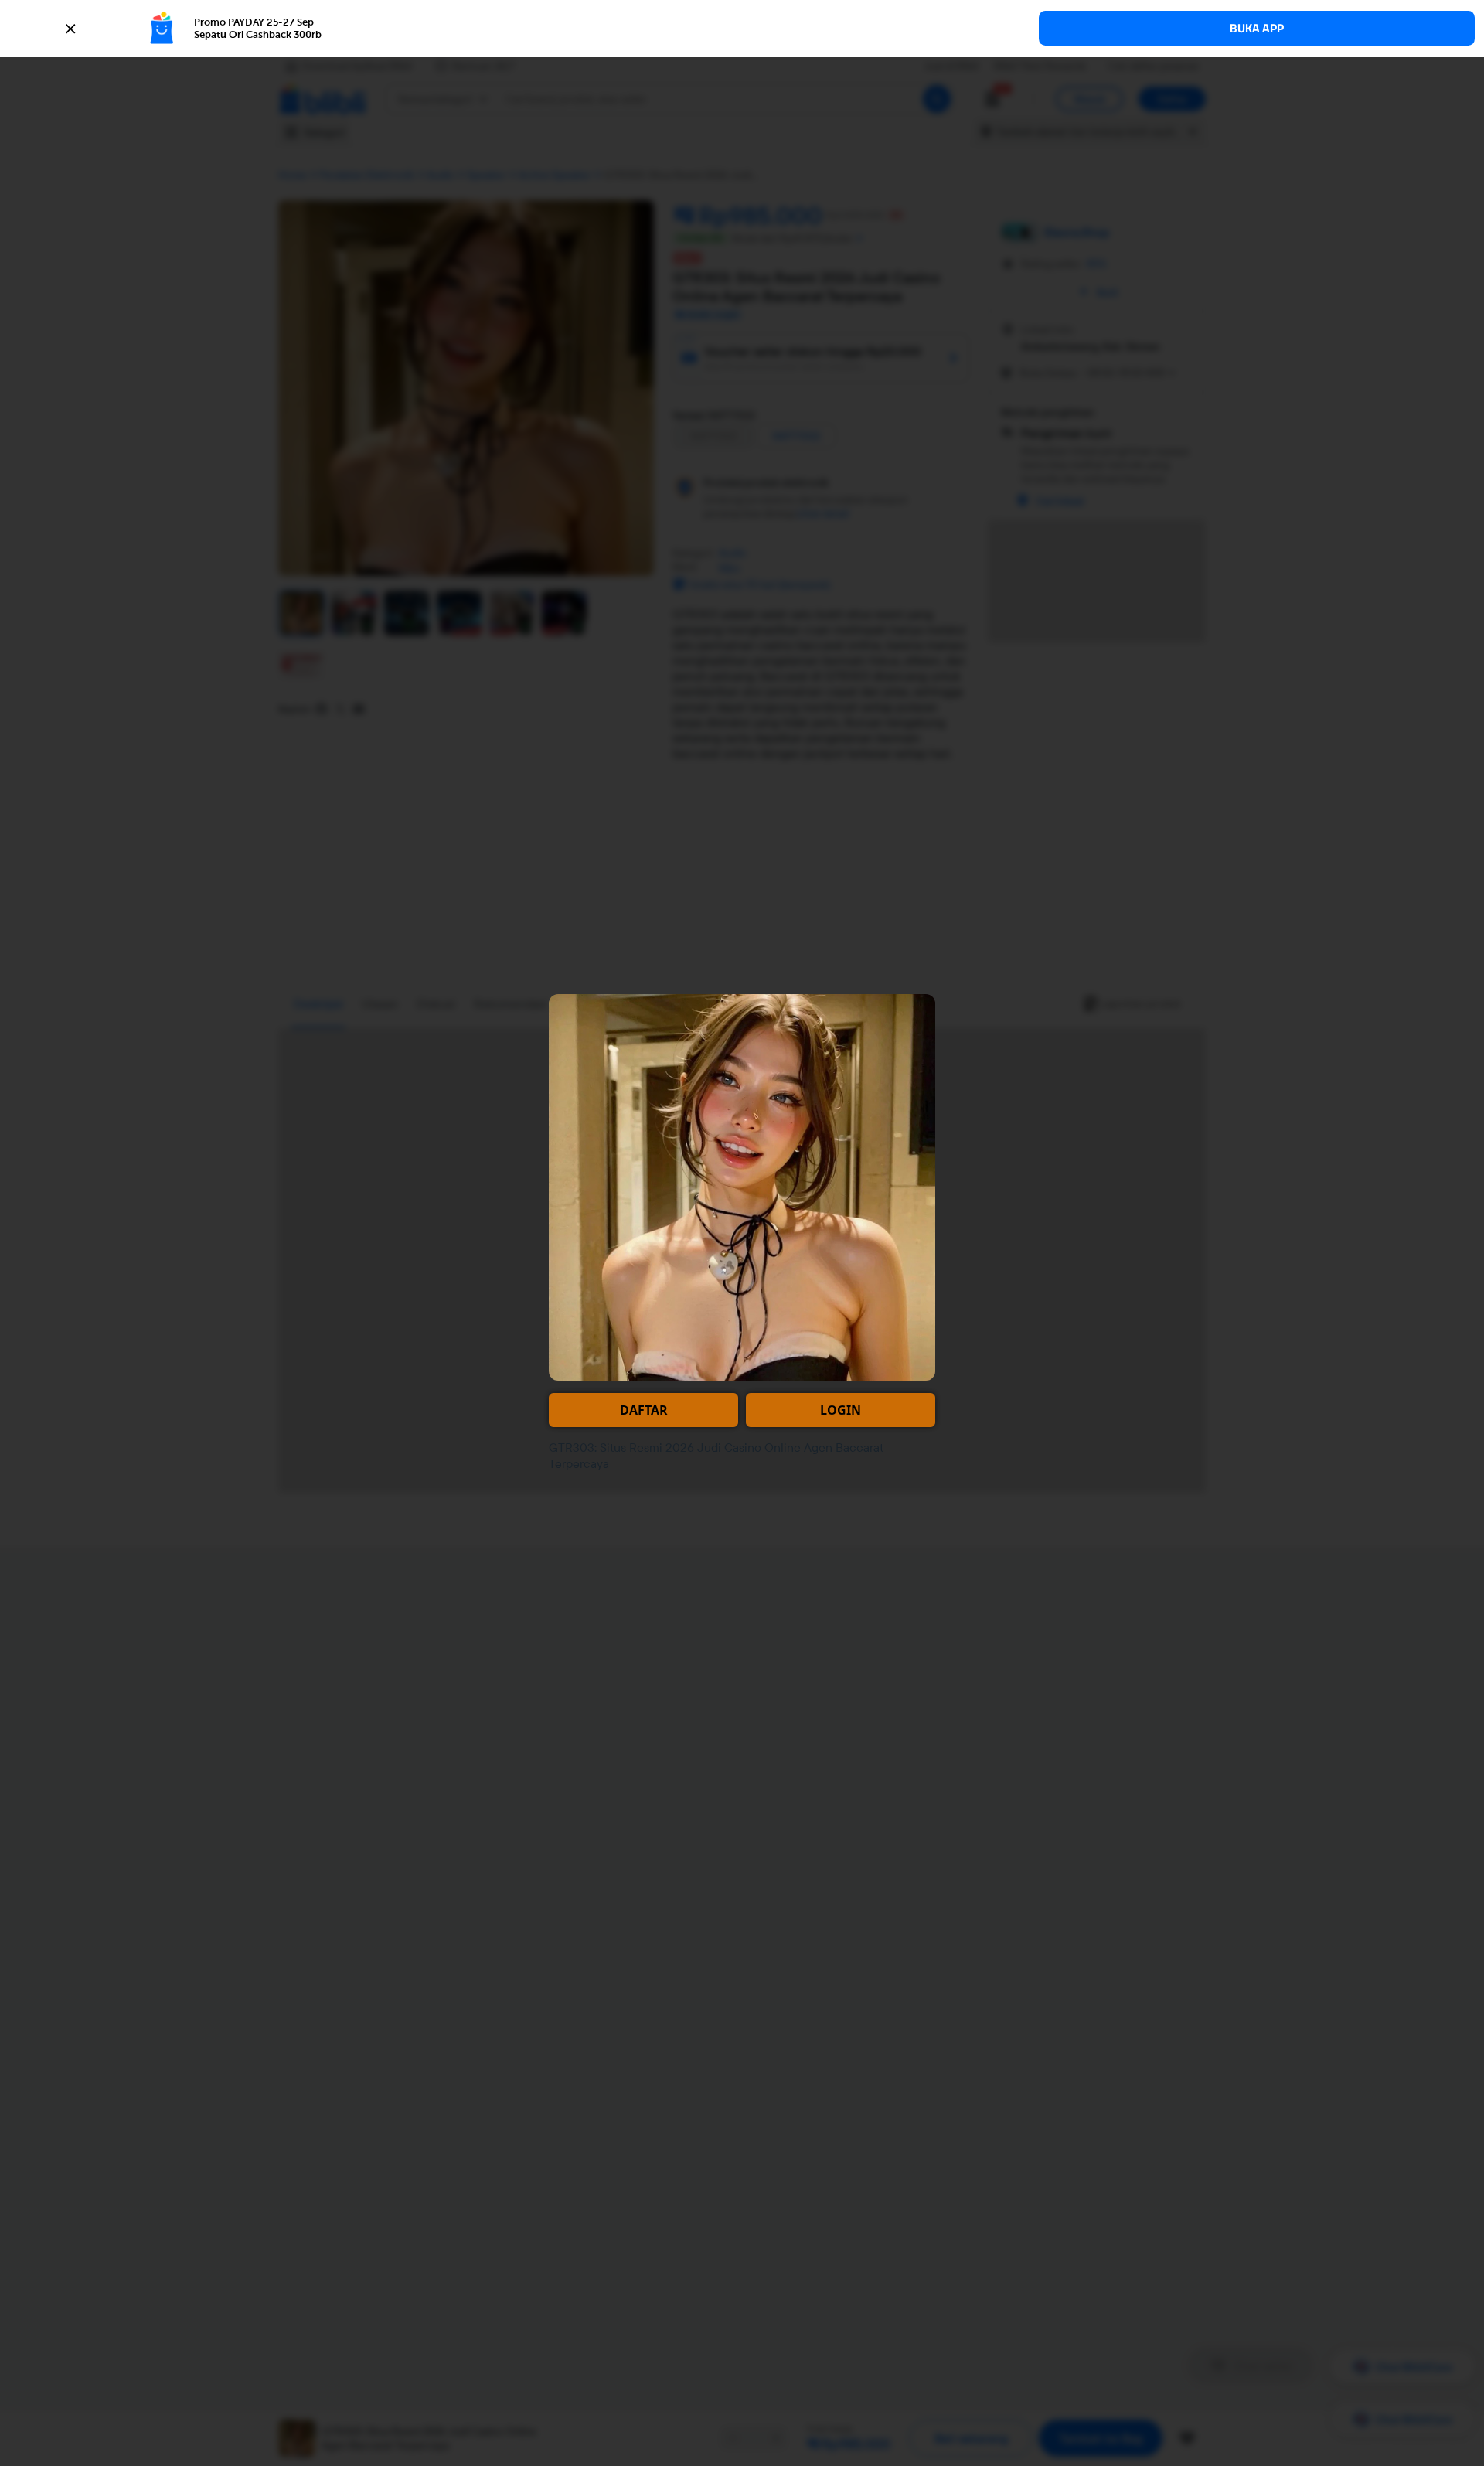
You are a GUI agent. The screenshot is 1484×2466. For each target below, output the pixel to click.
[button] (742, 29)
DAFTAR (644, 1410)
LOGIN (841, 1410)
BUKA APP (1257, 28)
